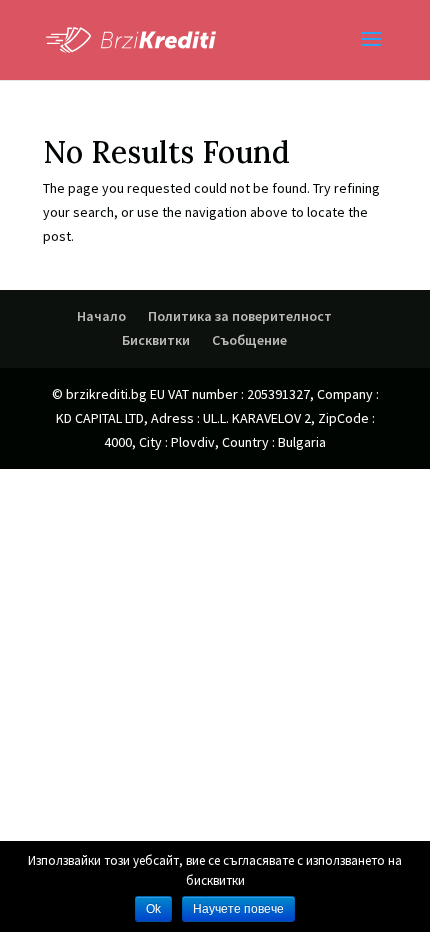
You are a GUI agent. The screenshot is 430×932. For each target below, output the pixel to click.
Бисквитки (156, 340)
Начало (101, 316)
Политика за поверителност (240, 316)
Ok (153, 909)
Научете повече (238, 909)
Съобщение (249, 340)
